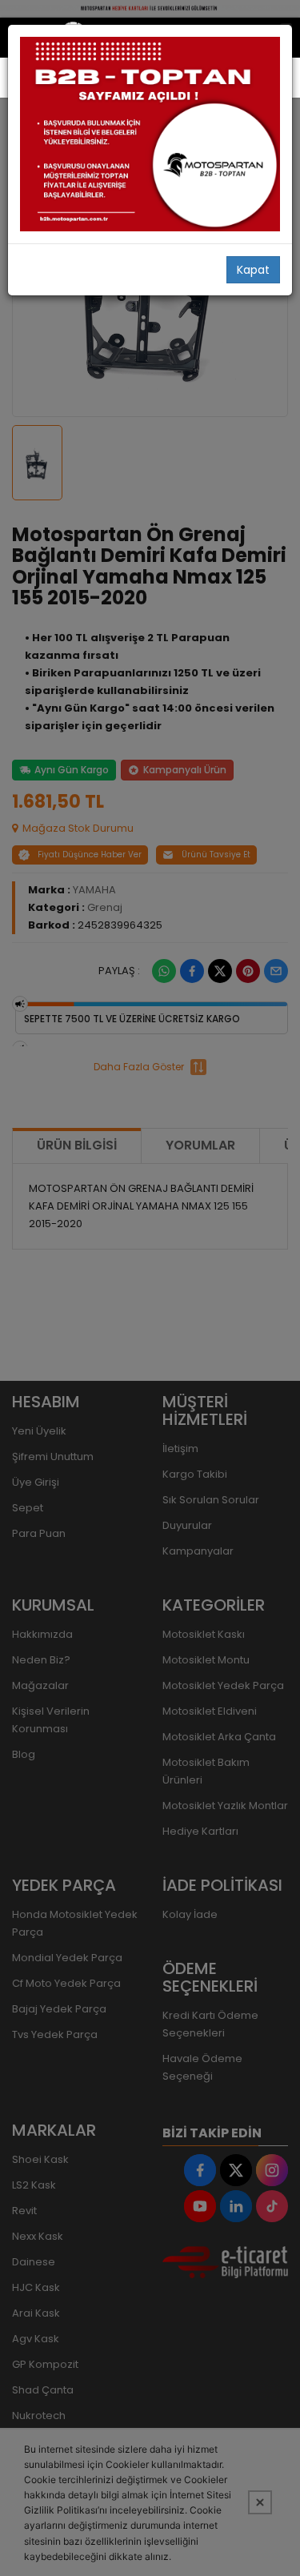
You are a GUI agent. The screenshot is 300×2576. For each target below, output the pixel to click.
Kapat (253, 270)
